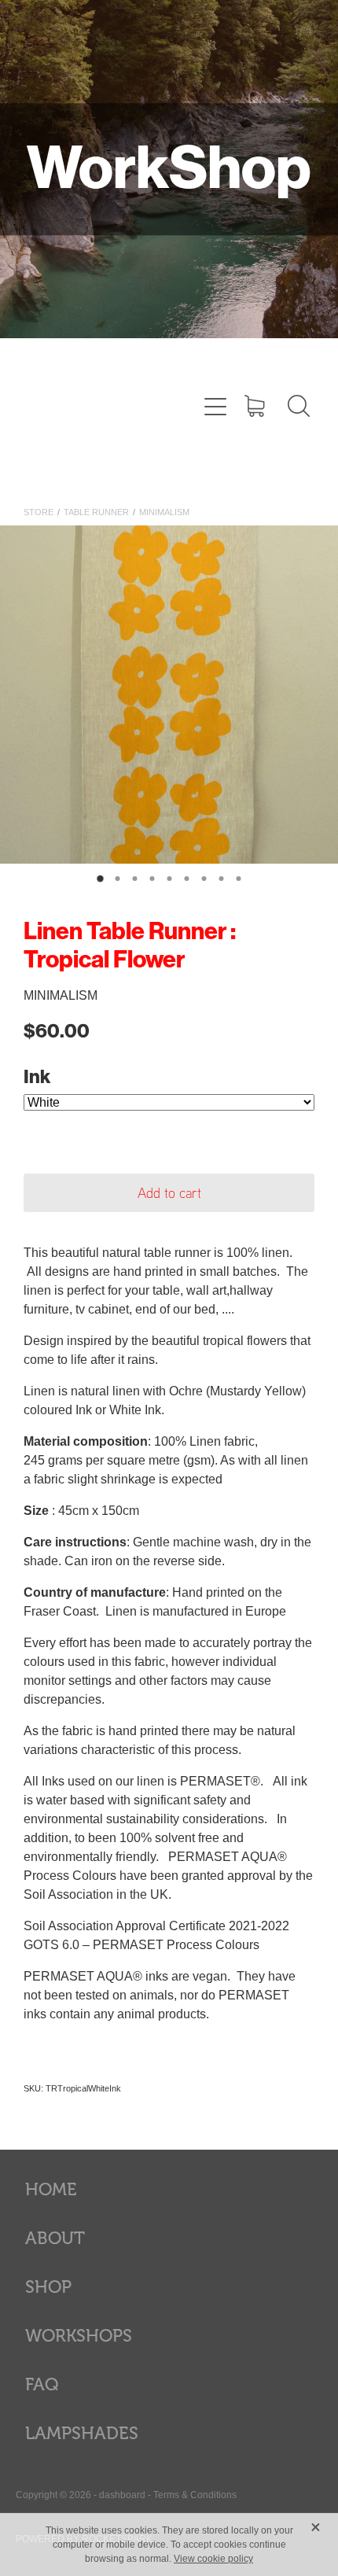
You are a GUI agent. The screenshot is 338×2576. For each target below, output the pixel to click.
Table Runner (96, 512)
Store (39, 512)
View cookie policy (213, 2559)
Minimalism (164, 512)
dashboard (122, 2495)
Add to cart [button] (169, 1192)
